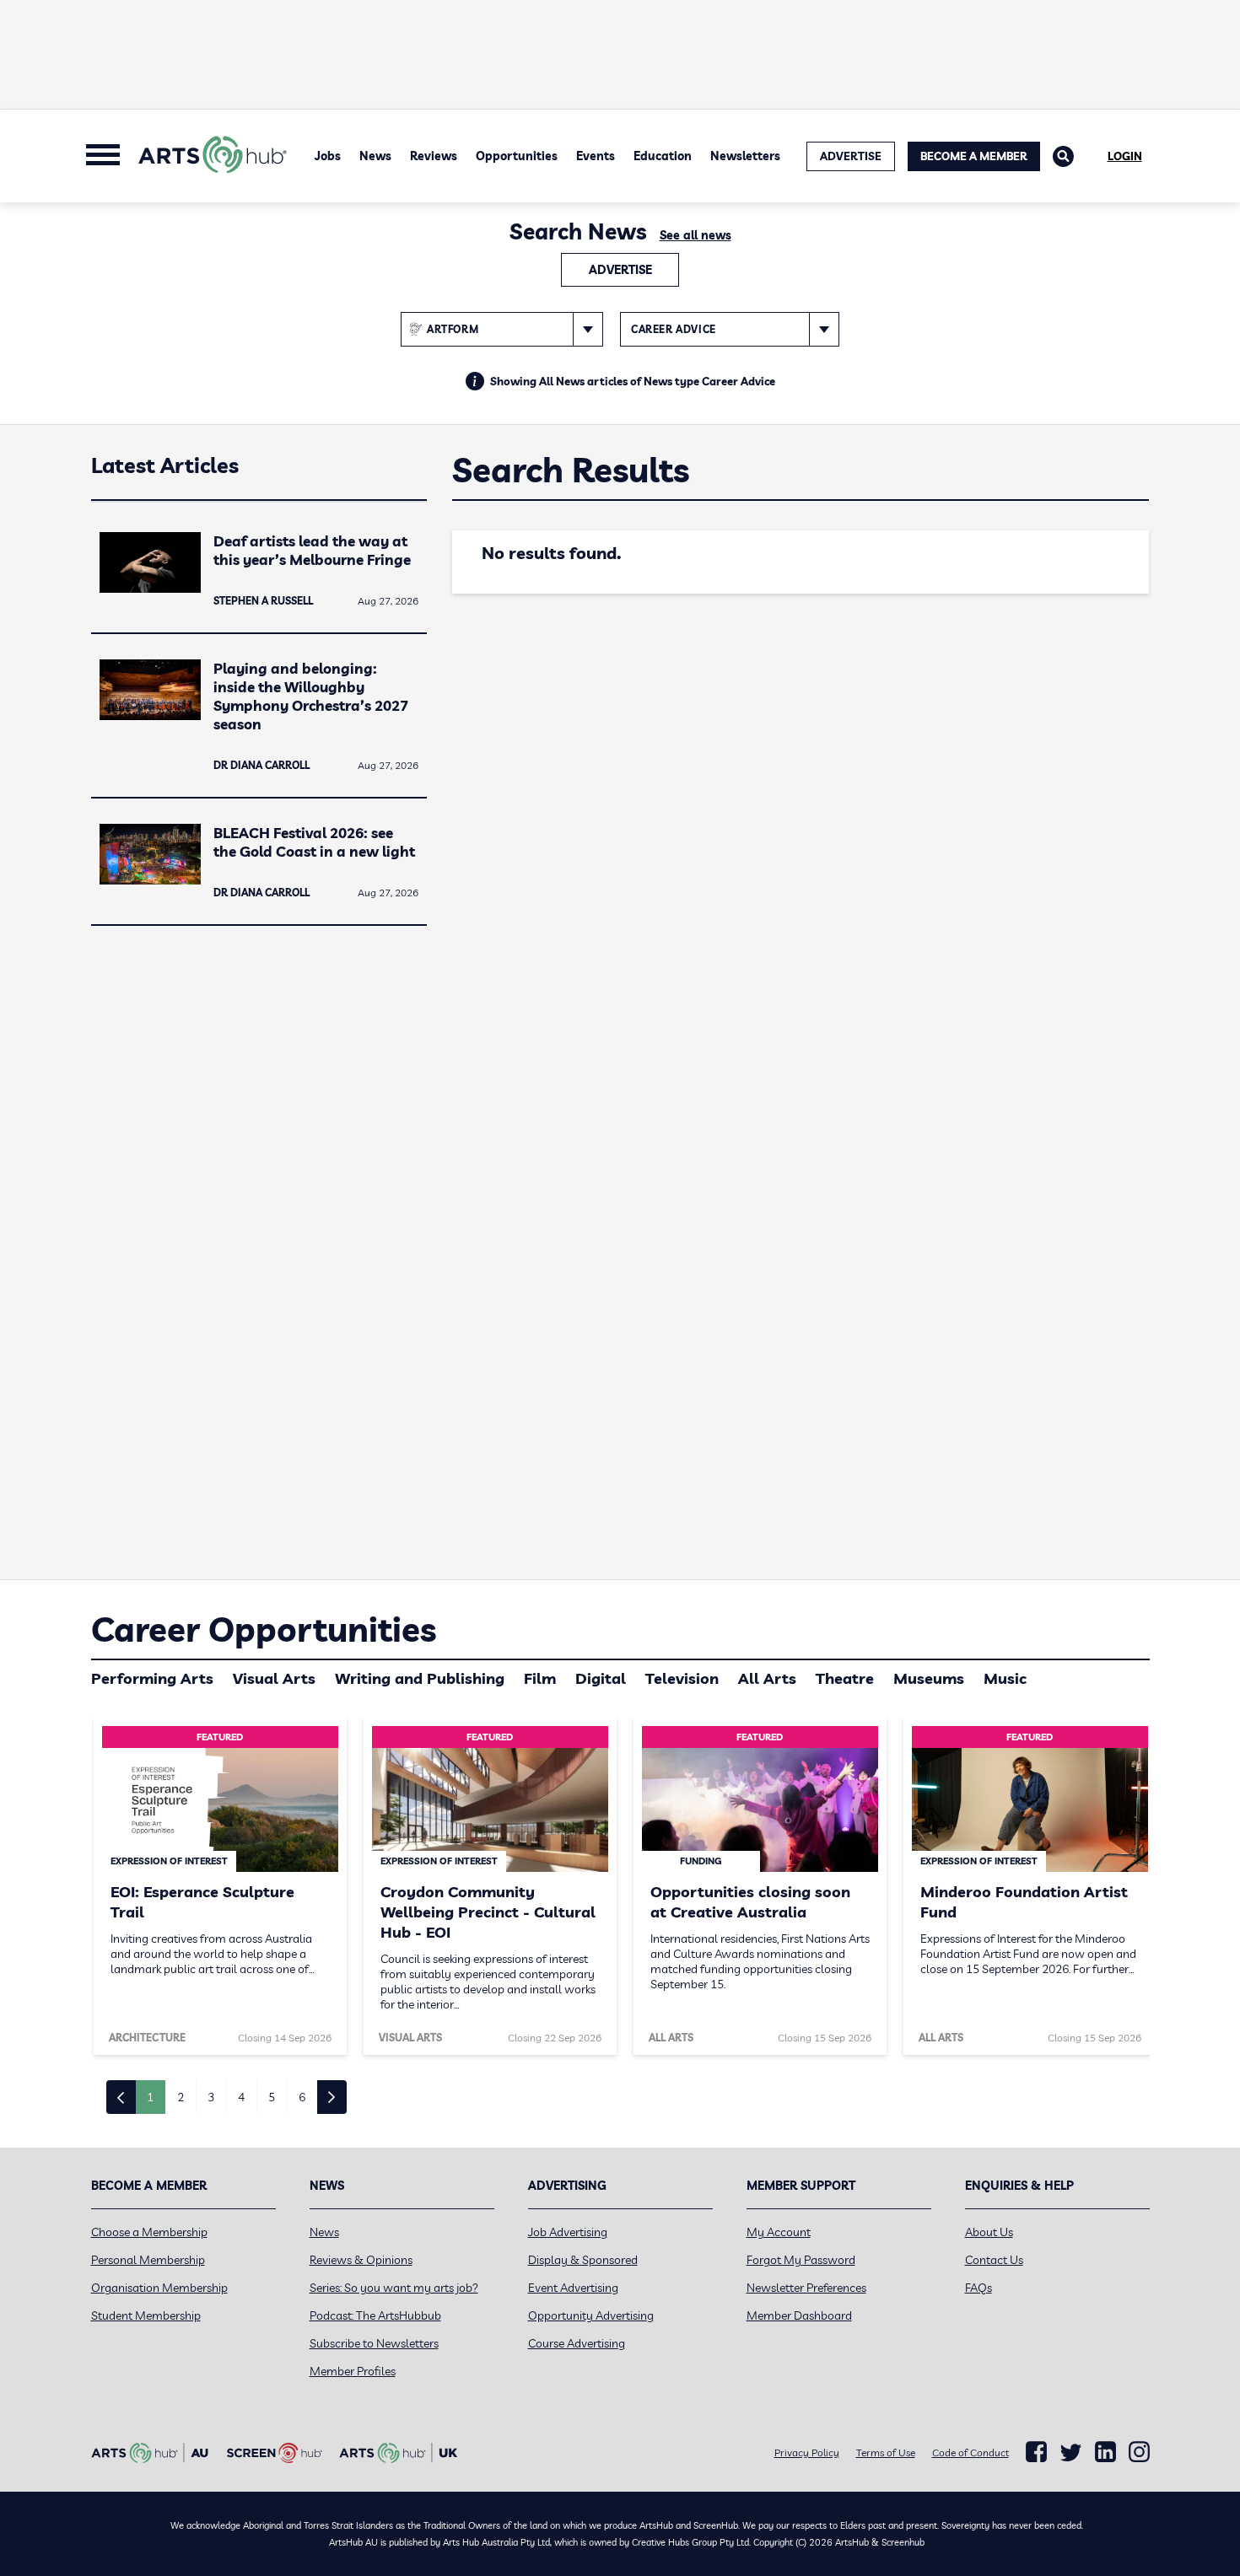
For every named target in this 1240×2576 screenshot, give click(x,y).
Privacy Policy (807, 2452)
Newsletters (745, 156)
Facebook (1036, 2452)
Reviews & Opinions (361, 2260)
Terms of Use (886, 2452)
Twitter (1071, 2452)
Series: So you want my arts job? (394, 2288)
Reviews (434, 156)
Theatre (845, 1678)
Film (540, 1678)
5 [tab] (272, 2097)
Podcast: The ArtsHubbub (375, 2315)
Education (663, 156)
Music (1005, 1678)
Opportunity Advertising (591, 2315)
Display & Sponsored (583, 2260)
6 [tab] (302, 2097)
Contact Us (994, 2260)
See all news (695, 235)
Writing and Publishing (420, 1678)
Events (596, 156)
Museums (929, 1678)
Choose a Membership (149, 2232)
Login (1125, 156)
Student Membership (146, 2315)
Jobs (328, 156)
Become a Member (974, 156)
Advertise (620, 270)
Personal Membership (148, 2260)
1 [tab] (150, 2097)
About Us (989, 2232)
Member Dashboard (799, 2315)
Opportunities (517, 156)
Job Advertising (568, 2232)
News (375, 156)
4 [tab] (241, 2097)
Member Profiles (353, 2371)
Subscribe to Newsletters (374, 2343)
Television (682, 1678)
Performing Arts (152, 1678)
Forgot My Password (801, 2260)
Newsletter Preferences (806, 2288)
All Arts (767, 1678)
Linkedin (1105, 2452)
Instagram (1139, 2452)
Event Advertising (573, 2288)
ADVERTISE (851, 156)
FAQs (979, 2288)
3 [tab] (211, 2097)
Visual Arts (274, 1678)
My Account (779, 2232)
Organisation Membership (159, 2288)
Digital (601, 1678)
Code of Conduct (970, 2452)
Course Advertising (577, 2343)
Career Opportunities (264, 1629)
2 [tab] (181, 2097)
